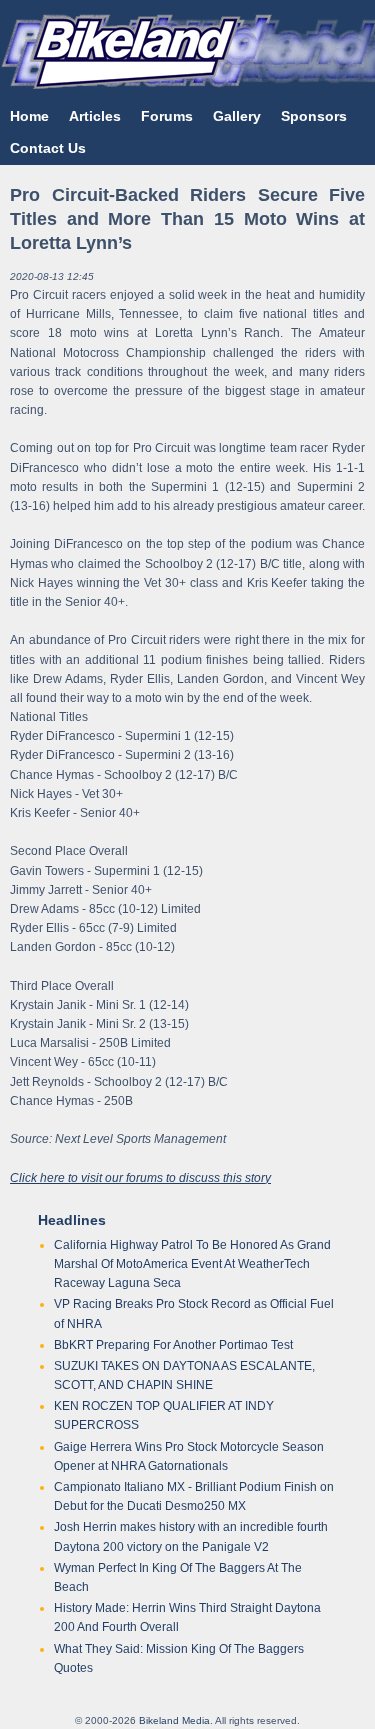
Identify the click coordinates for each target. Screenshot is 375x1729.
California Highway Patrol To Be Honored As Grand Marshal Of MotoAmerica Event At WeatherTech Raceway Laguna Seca (192, 1264)
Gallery (237, 116)
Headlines (72, 1220)
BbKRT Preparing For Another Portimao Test (173, 1345)
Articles (95, 116)
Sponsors (314, 116)
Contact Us (48, 148)
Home (29, 116)
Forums (167, 116)
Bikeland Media (174, 1720)
